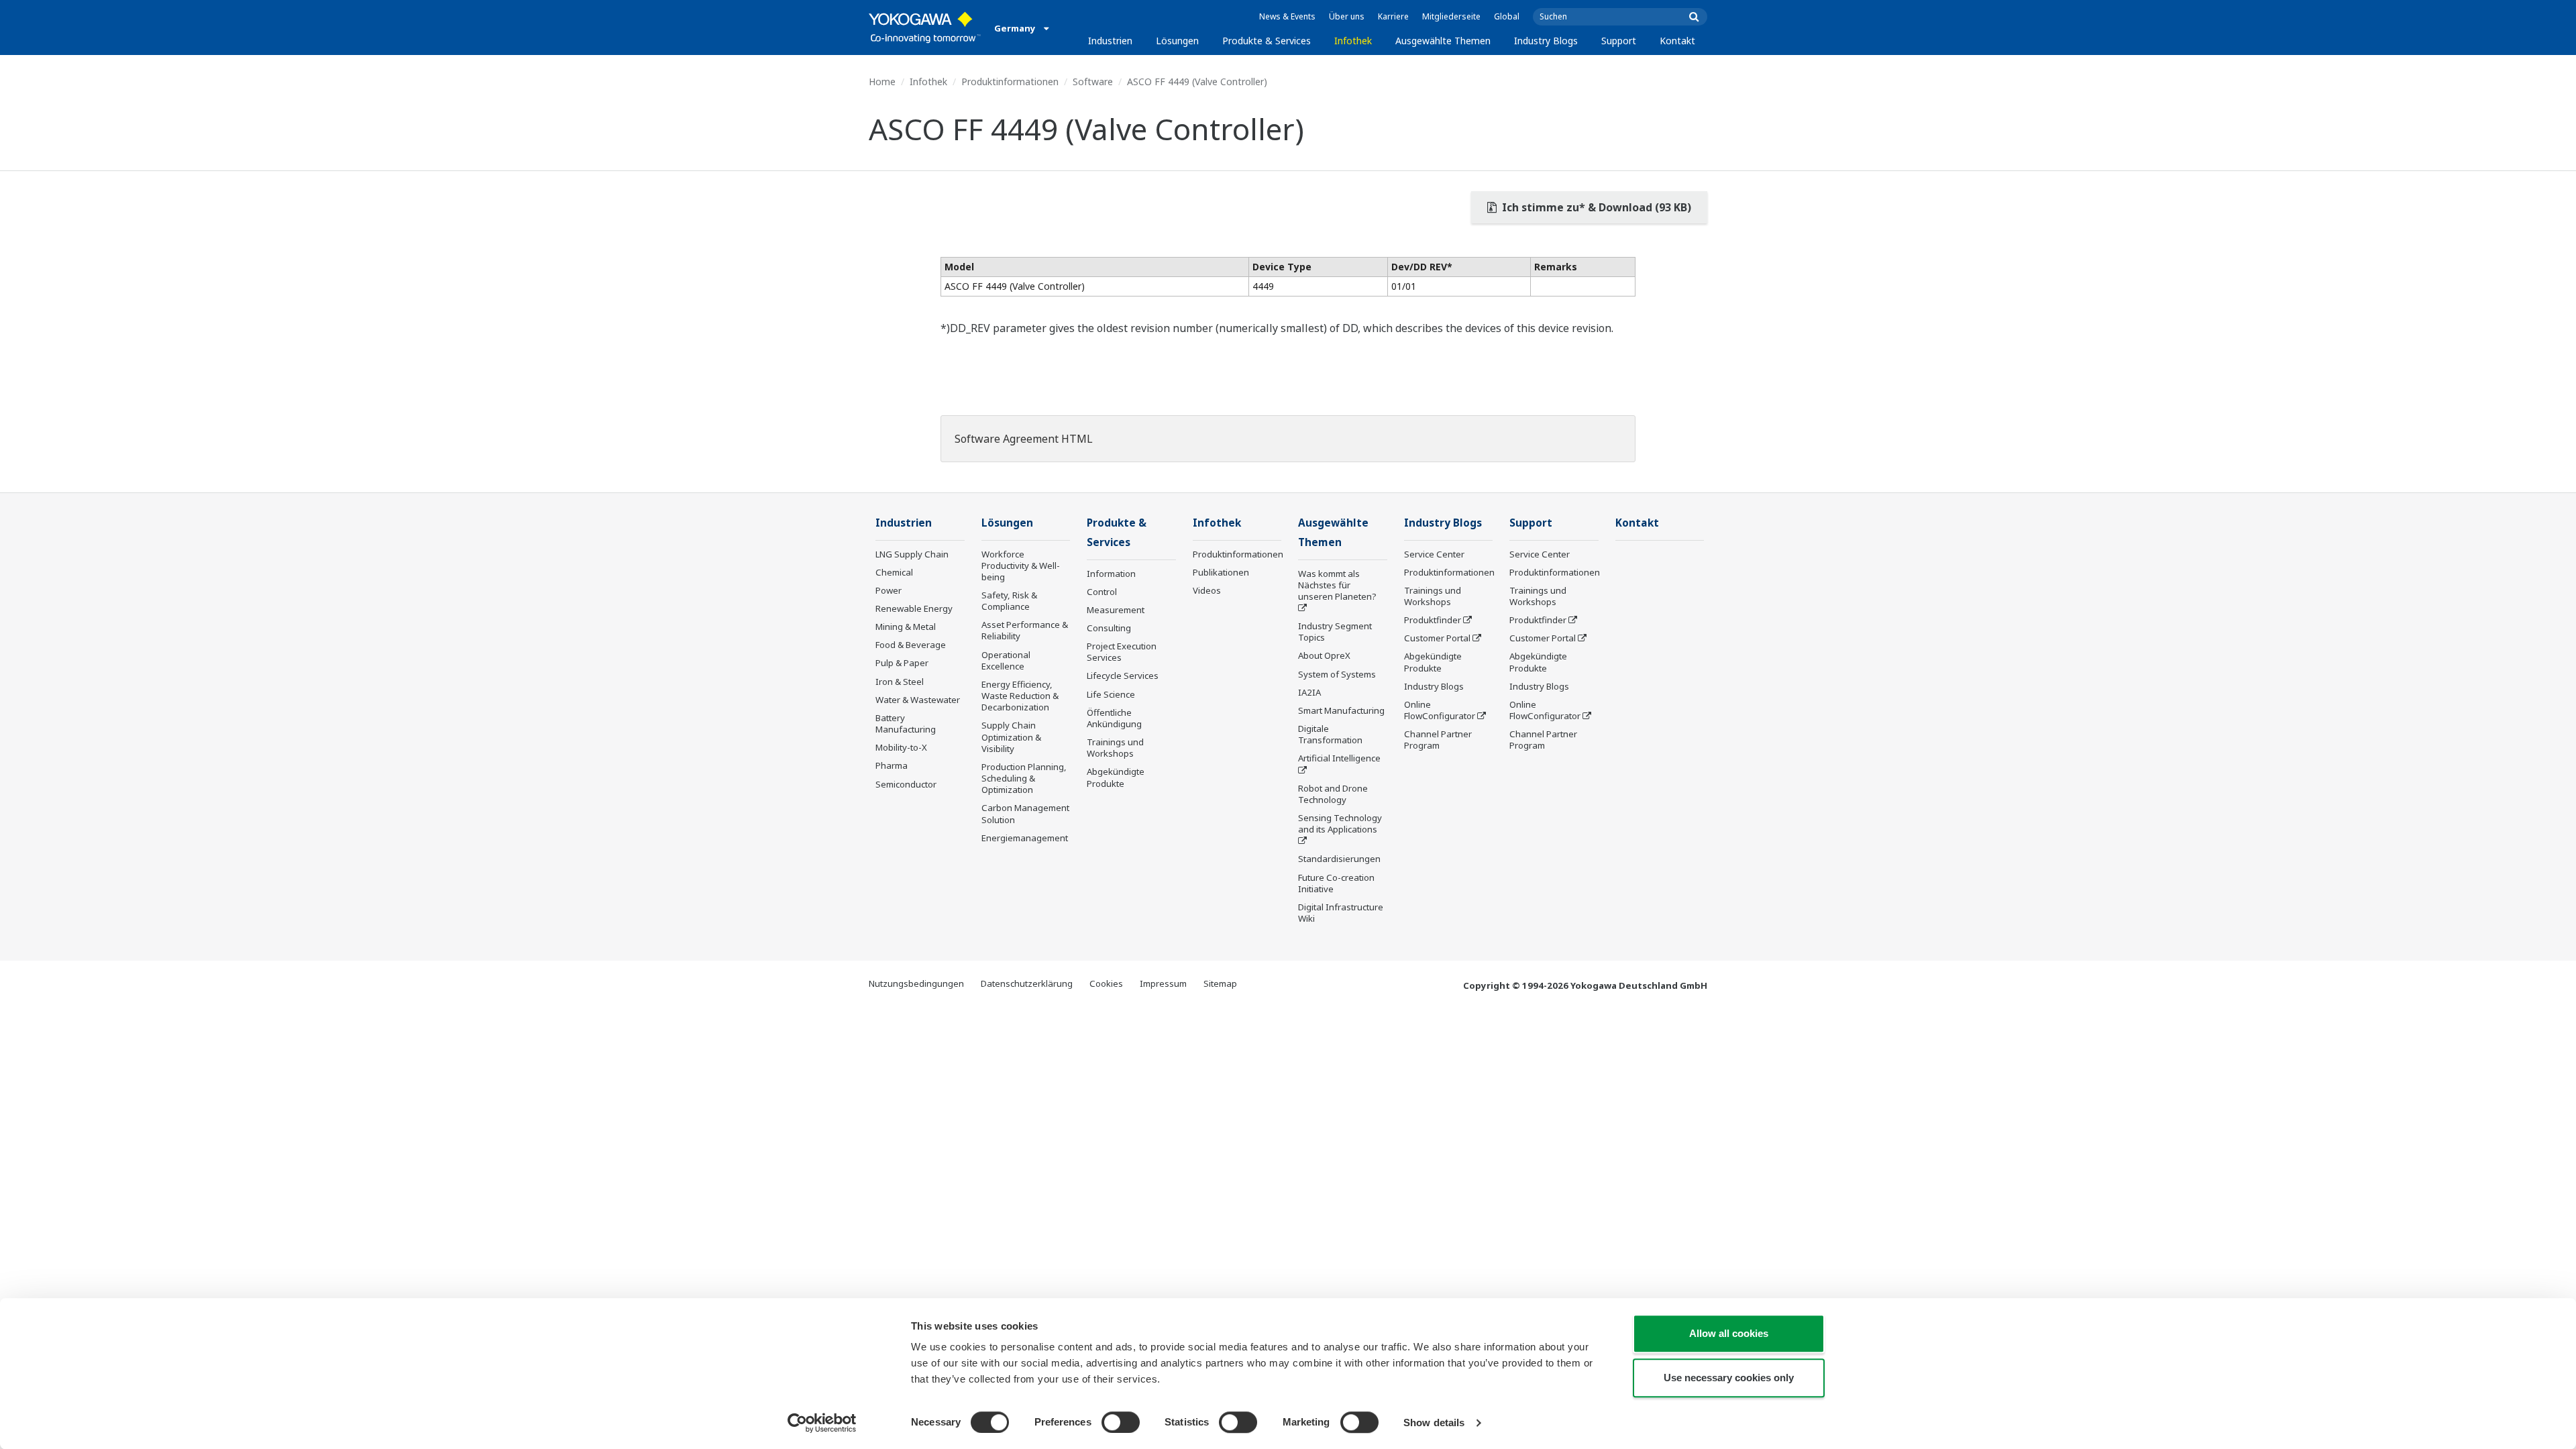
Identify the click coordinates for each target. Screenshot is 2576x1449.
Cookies (1106, 983)
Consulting (1109, 628)
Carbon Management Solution (1025, 813)
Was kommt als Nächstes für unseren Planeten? (1337, 585)
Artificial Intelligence (1339, 758)
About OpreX (1324, 655)
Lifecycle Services (1123, 676)
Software (1093, 82)
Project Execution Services (1122, 652)
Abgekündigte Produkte (1116, 777)
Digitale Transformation (1330, 734)
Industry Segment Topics (1335, 632)
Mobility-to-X (901, 747)
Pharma (892, 765)
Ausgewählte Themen (1443, 41)
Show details (1434, 1423)
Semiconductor (906, 784)
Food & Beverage (911, 645)
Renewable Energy (914, 608)
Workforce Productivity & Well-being (1021, 566)
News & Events (1287, 16)
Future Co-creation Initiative (1336, 883)
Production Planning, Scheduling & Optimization (1024, 778)
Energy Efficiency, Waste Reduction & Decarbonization (1020, 696)
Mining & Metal (906, 627)
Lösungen (1177, 41)
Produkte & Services (1267, 41)
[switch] (1121, 1422)
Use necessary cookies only (1729, 1378)
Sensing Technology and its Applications (1340, 823)
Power (889, 590)
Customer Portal (1437, 638)
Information (1111, 574)
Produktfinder (1433, 620)
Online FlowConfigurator (1440, 710)
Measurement (1116, 610)
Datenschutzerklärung (1027, 983)
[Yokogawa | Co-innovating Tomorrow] (925, 28)
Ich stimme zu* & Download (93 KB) (1595, 207)
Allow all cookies (1729, 1333)
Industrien (1110, 41)
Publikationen (1221, 572)
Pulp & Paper (902, 663)
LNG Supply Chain (912, 554)
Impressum (1163, 983)
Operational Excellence (1006, 660)
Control (1102, 592)
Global (1507, 16)
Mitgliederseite (1451, 16)
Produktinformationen (1010, 82)
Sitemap (1220, 983)
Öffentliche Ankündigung (1114, 718)
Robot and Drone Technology (1333, 794)
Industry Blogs (1546, 41)
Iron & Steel (900, 682)
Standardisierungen (1339, 859)
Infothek (1353, 41)
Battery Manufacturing (906, 723)
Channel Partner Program (1438, 740)
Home (882, 82)
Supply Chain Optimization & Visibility (1011, 737)
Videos (1207, 590)
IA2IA (1309, 692)
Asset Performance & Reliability (1025, 630)
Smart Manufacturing (1341, 710)
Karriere (1393, 16)
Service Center (1434, 554)
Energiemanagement (1025, 838)
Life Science (1111, 694)
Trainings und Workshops (1115, 748)
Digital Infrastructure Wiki (1341, 913)
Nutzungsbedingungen (916, 983)
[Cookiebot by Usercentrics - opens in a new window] (822, 1423)
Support (1619, 41)
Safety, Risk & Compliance (1009, 601)
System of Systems (1337, 674)
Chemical (894, 572)
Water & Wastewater (918, 700)
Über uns (1347, 16)
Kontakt (1677, 41)
